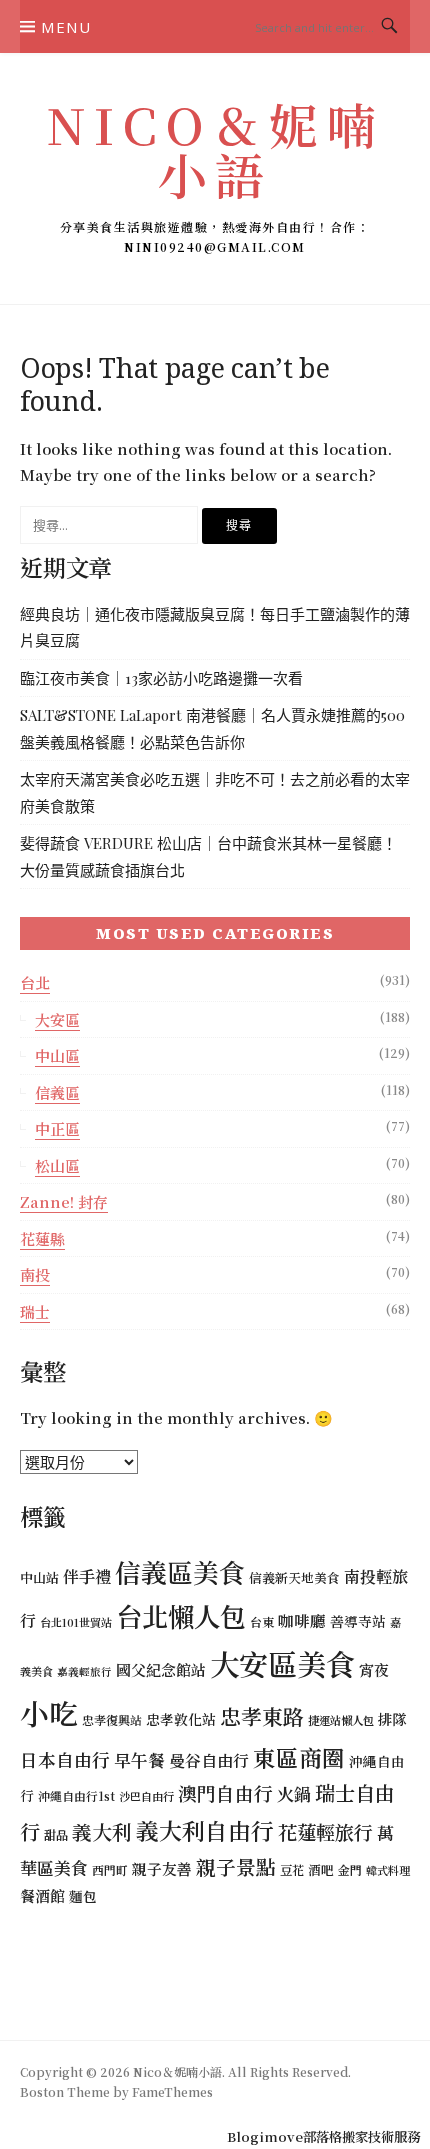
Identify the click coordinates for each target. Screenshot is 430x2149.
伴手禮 (87, 1576)
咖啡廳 (302, 1620)
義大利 (102, 1831)
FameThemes (172, 2091)
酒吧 (321, 1869)
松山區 (57, 1165)
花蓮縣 (42, 1238)
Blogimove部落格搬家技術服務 (323, 2136)
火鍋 (294, 1793)
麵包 (83, 1896)
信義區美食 (180, 1571)
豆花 (292, 1870)
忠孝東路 (262, 1716)
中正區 (57, 1128)
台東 (262, 1621)
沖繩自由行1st (76, 1795)
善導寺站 (358, 1621)
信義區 (57, 1092)
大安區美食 (282, 1663)
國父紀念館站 (161, 1669)
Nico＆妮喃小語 (215, 148)
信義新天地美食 (294, 1577)
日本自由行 (65, 1759)
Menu (66, 27)
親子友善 (162, 1868)
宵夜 (374, 1669)
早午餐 (139, 1760)
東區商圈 (299, 1757)
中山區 (57, 1055)
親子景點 (236, 1866)
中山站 (39, 1577)
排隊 (392, 1718)
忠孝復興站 (112, 1719)
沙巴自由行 (146, 1796)
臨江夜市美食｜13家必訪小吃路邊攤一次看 (161, 678)
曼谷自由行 (209, 1760)
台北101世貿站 (76, 1622)
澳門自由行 (225, 1792)
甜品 (56, 1834)
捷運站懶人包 (341, 1720)
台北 (35, 982)
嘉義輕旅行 (84, 1671)
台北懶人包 (181, 1616)
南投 (35, 1274)
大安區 (57, 1019)
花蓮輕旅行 (325, 1831)
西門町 (110, 1869)
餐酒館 (42, 1895)
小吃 (49, 1712)
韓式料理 (388, 1870)
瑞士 (35, 1311)
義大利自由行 (205, 1830)
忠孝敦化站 (181, 1719)
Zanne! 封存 (64, 1201)
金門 (350, 1869)
